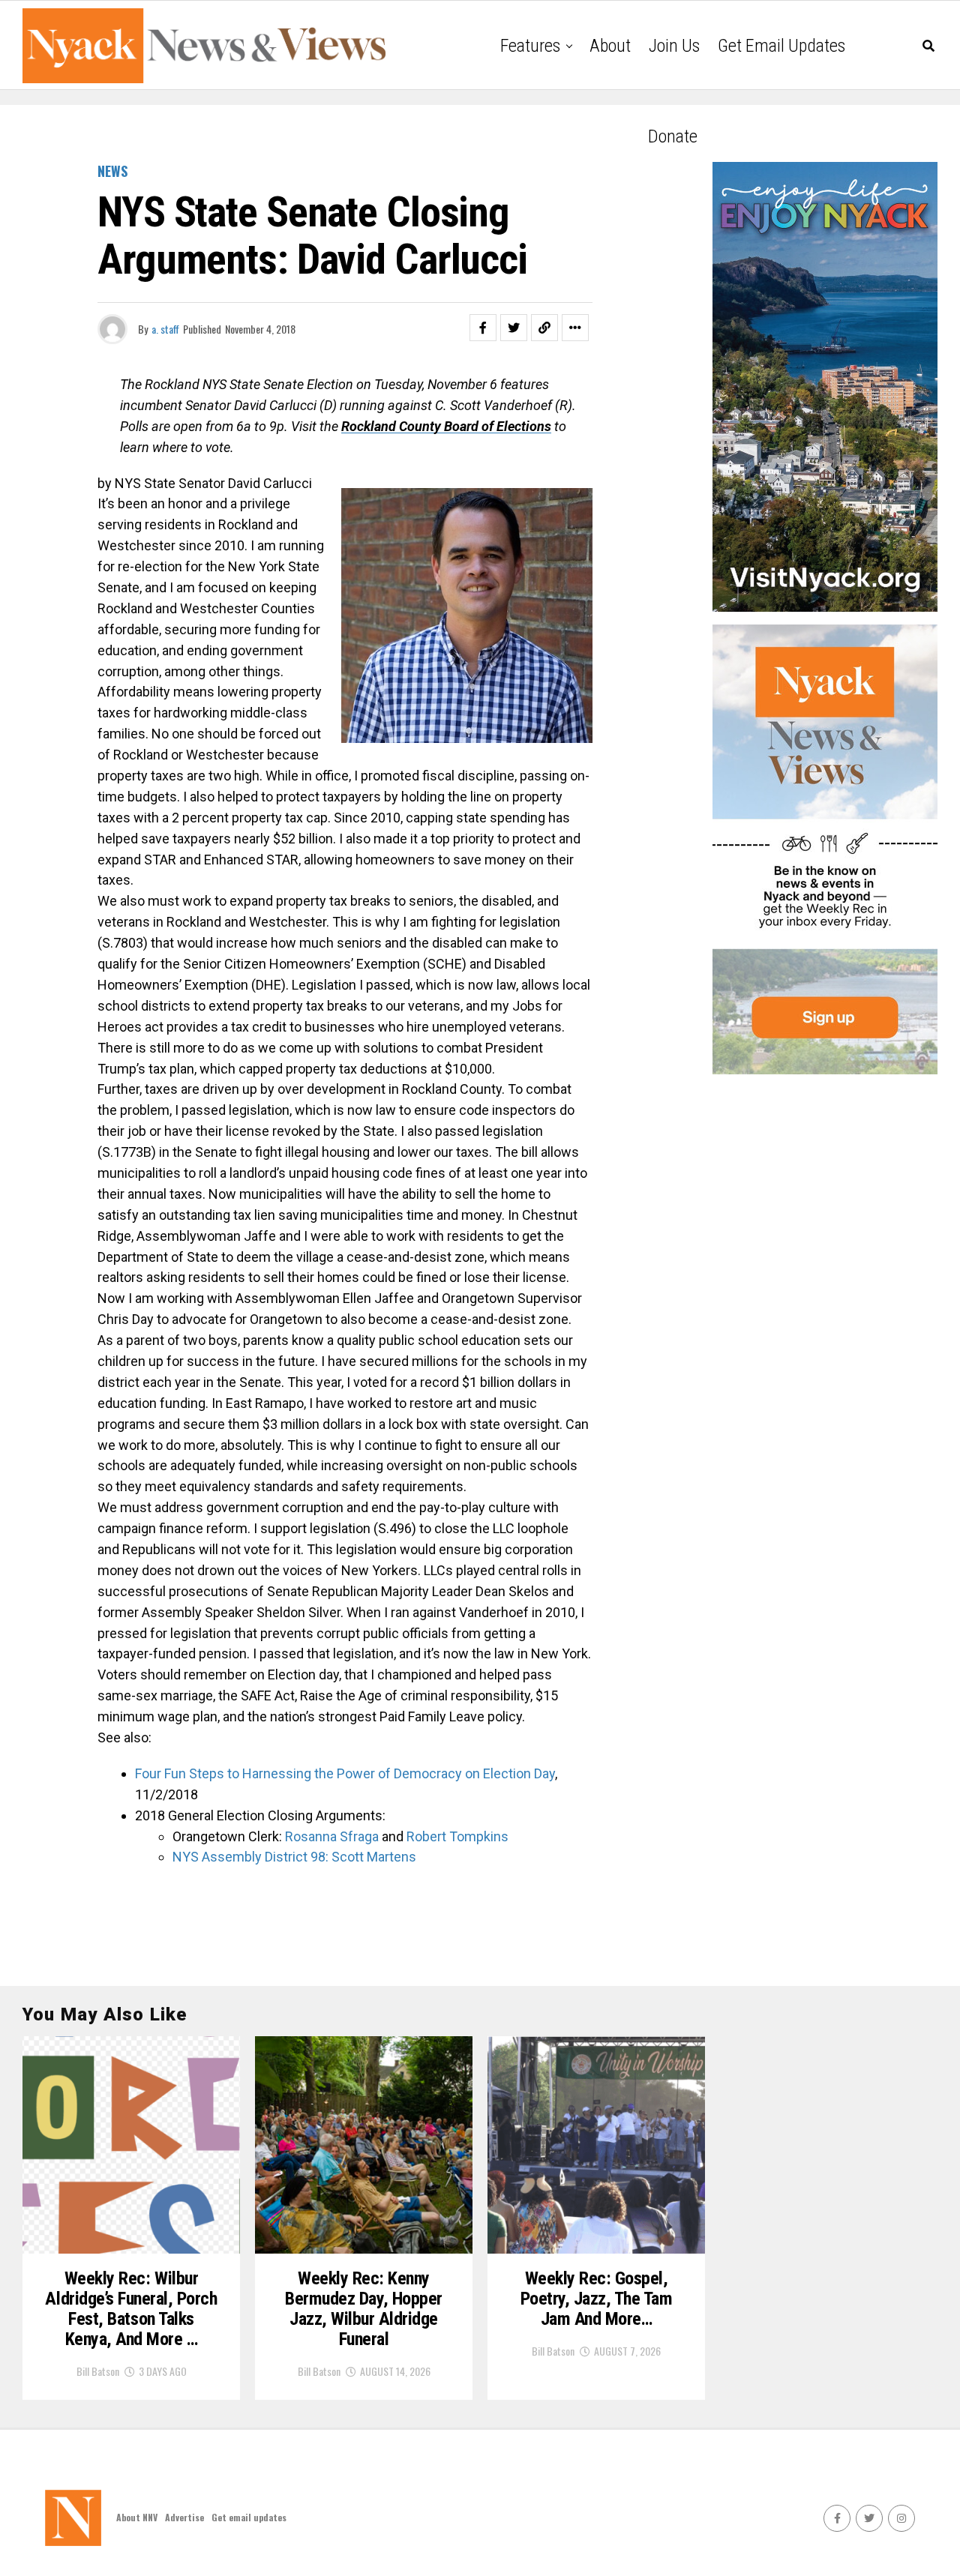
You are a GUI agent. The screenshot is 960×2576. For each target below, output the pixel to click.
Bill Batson (98, 2371)
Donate (673, 136)
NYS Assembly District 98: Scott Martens (294, 1857)
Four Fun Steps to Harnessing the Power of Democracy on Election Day (345, 1773)
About (610, 46)
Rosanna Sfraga (332, 1836)
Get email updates (781, 46)
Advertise (184, 2517)
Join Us (674, 46)
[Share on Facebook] (483, 328)
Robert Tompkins (457, 1836)
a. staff (165, 329)
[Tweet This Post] (514, 328)
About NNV (137, 2517)
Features (530, 46)
